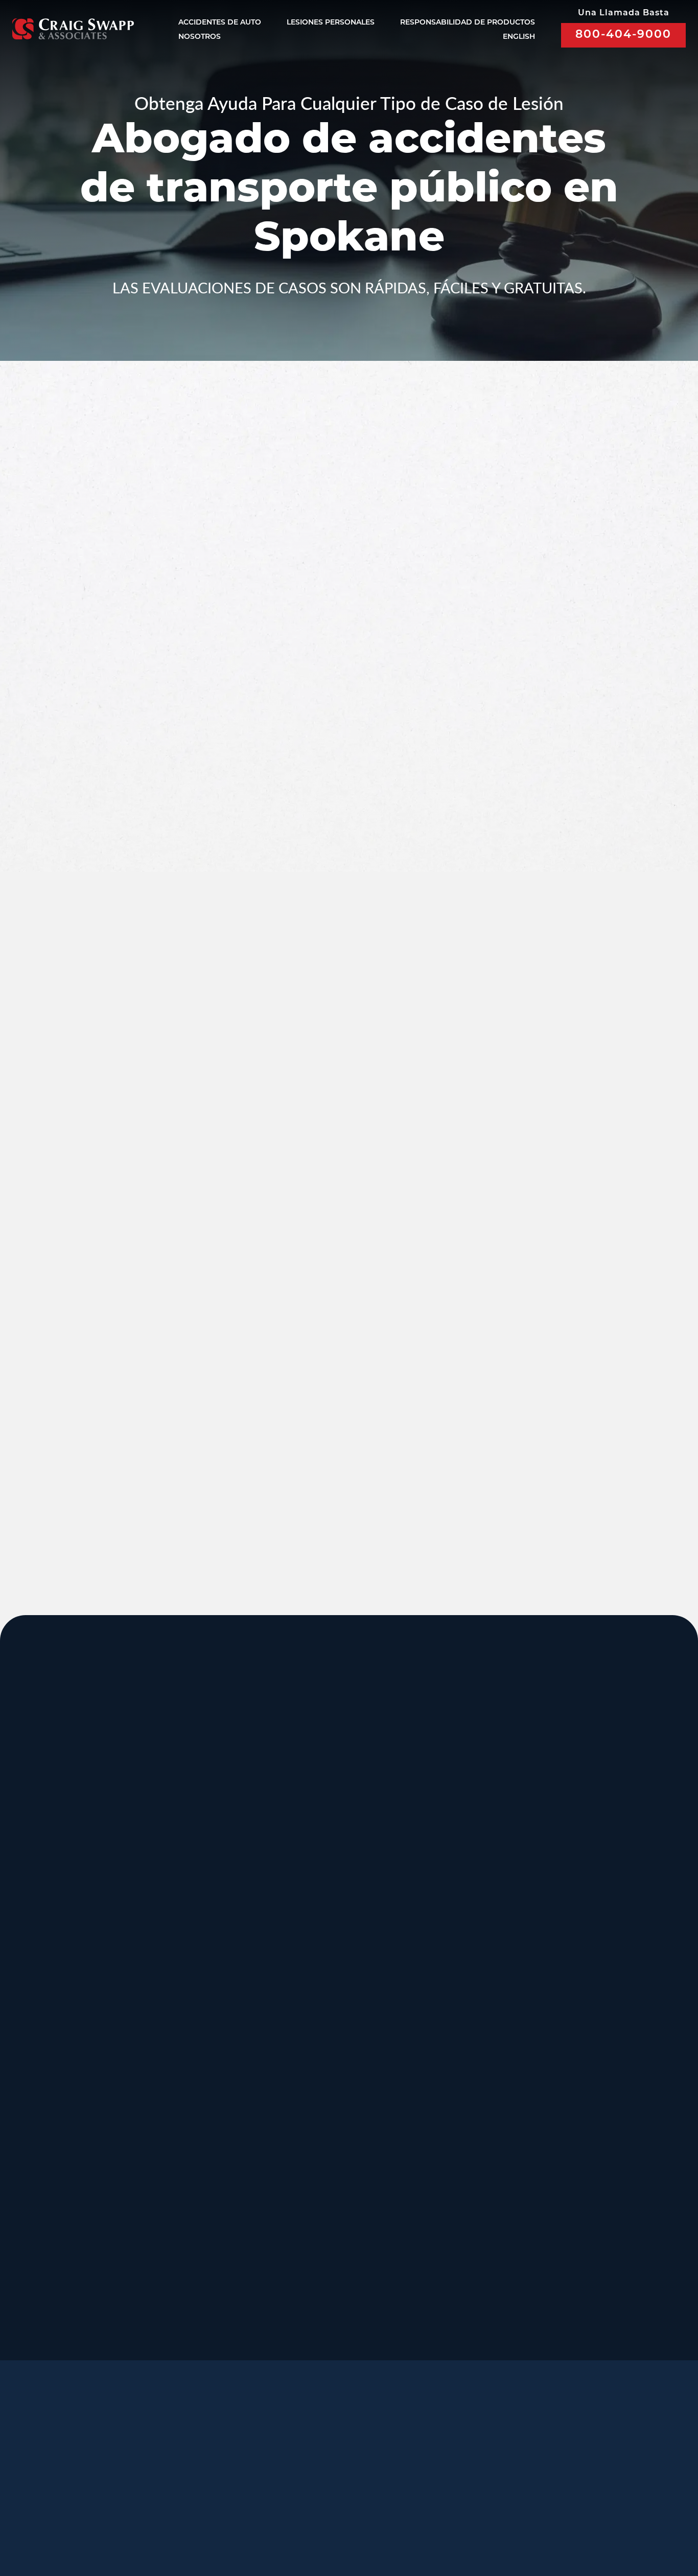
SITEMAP (391, 2524)
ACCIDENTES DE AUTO (220, 23)
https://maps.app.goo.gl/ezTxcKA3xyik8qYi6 (500, 2227)
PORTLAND (48, 2044)
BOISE (32, 1941)
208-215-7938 (311, 2124)
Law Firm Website (533, 2509)
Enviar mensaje (544, 762)
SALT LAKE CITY (469, 1839)
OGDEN (37, 2146)
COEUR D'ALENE (337, 2044)
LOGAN (172, 2146)
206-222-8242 (311, 2022)
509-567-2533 (311, 1908)
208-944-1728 (311, 2216)
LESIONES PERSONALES (331, 23)
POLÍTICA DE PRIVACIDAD (316, 2510)
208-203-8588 (175, 1908)
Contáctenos (332, 2475)
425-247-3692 (584, 2227)
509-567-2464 (175, 2022)
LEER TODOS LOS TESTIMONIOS (547, 1212)
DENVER (448, 2044)
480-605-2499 (584, 2113)
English (519, 37)
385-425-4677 (175, 2216)
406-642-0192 (584, 2022)
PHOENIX (587, 2044)
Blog (262, 2475)
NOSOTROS (200, 37)
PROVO (580, 1839)
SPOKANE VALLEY (341, 1839)
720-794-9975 (447, 2124)
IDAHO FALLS (327, 2146)
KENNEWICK (189, 2044)
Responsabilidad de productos (468, 23)
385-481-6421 (38, 2216)
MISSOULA (591, 1941)
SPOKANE (180, 1941)
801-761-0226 (311, 2318)
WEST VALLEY (328, 2249)
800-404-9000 (623, 35)
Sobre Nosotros (278, 2451)
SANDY (34, 1839)
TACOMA (448, 2146)
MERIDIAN (181, 1839)
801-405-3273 (447, 1919)
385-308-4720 (584, 1919)
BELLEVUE (590, 2146)
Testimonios (372, 2451)
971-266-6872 (38, 2124)
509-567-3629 (175, 2124)
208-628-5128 (38, 2022)
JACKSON (451, 1941)
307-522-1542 (447, 2022)
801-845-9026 (38, 1919)
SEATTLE (312, 1941)
